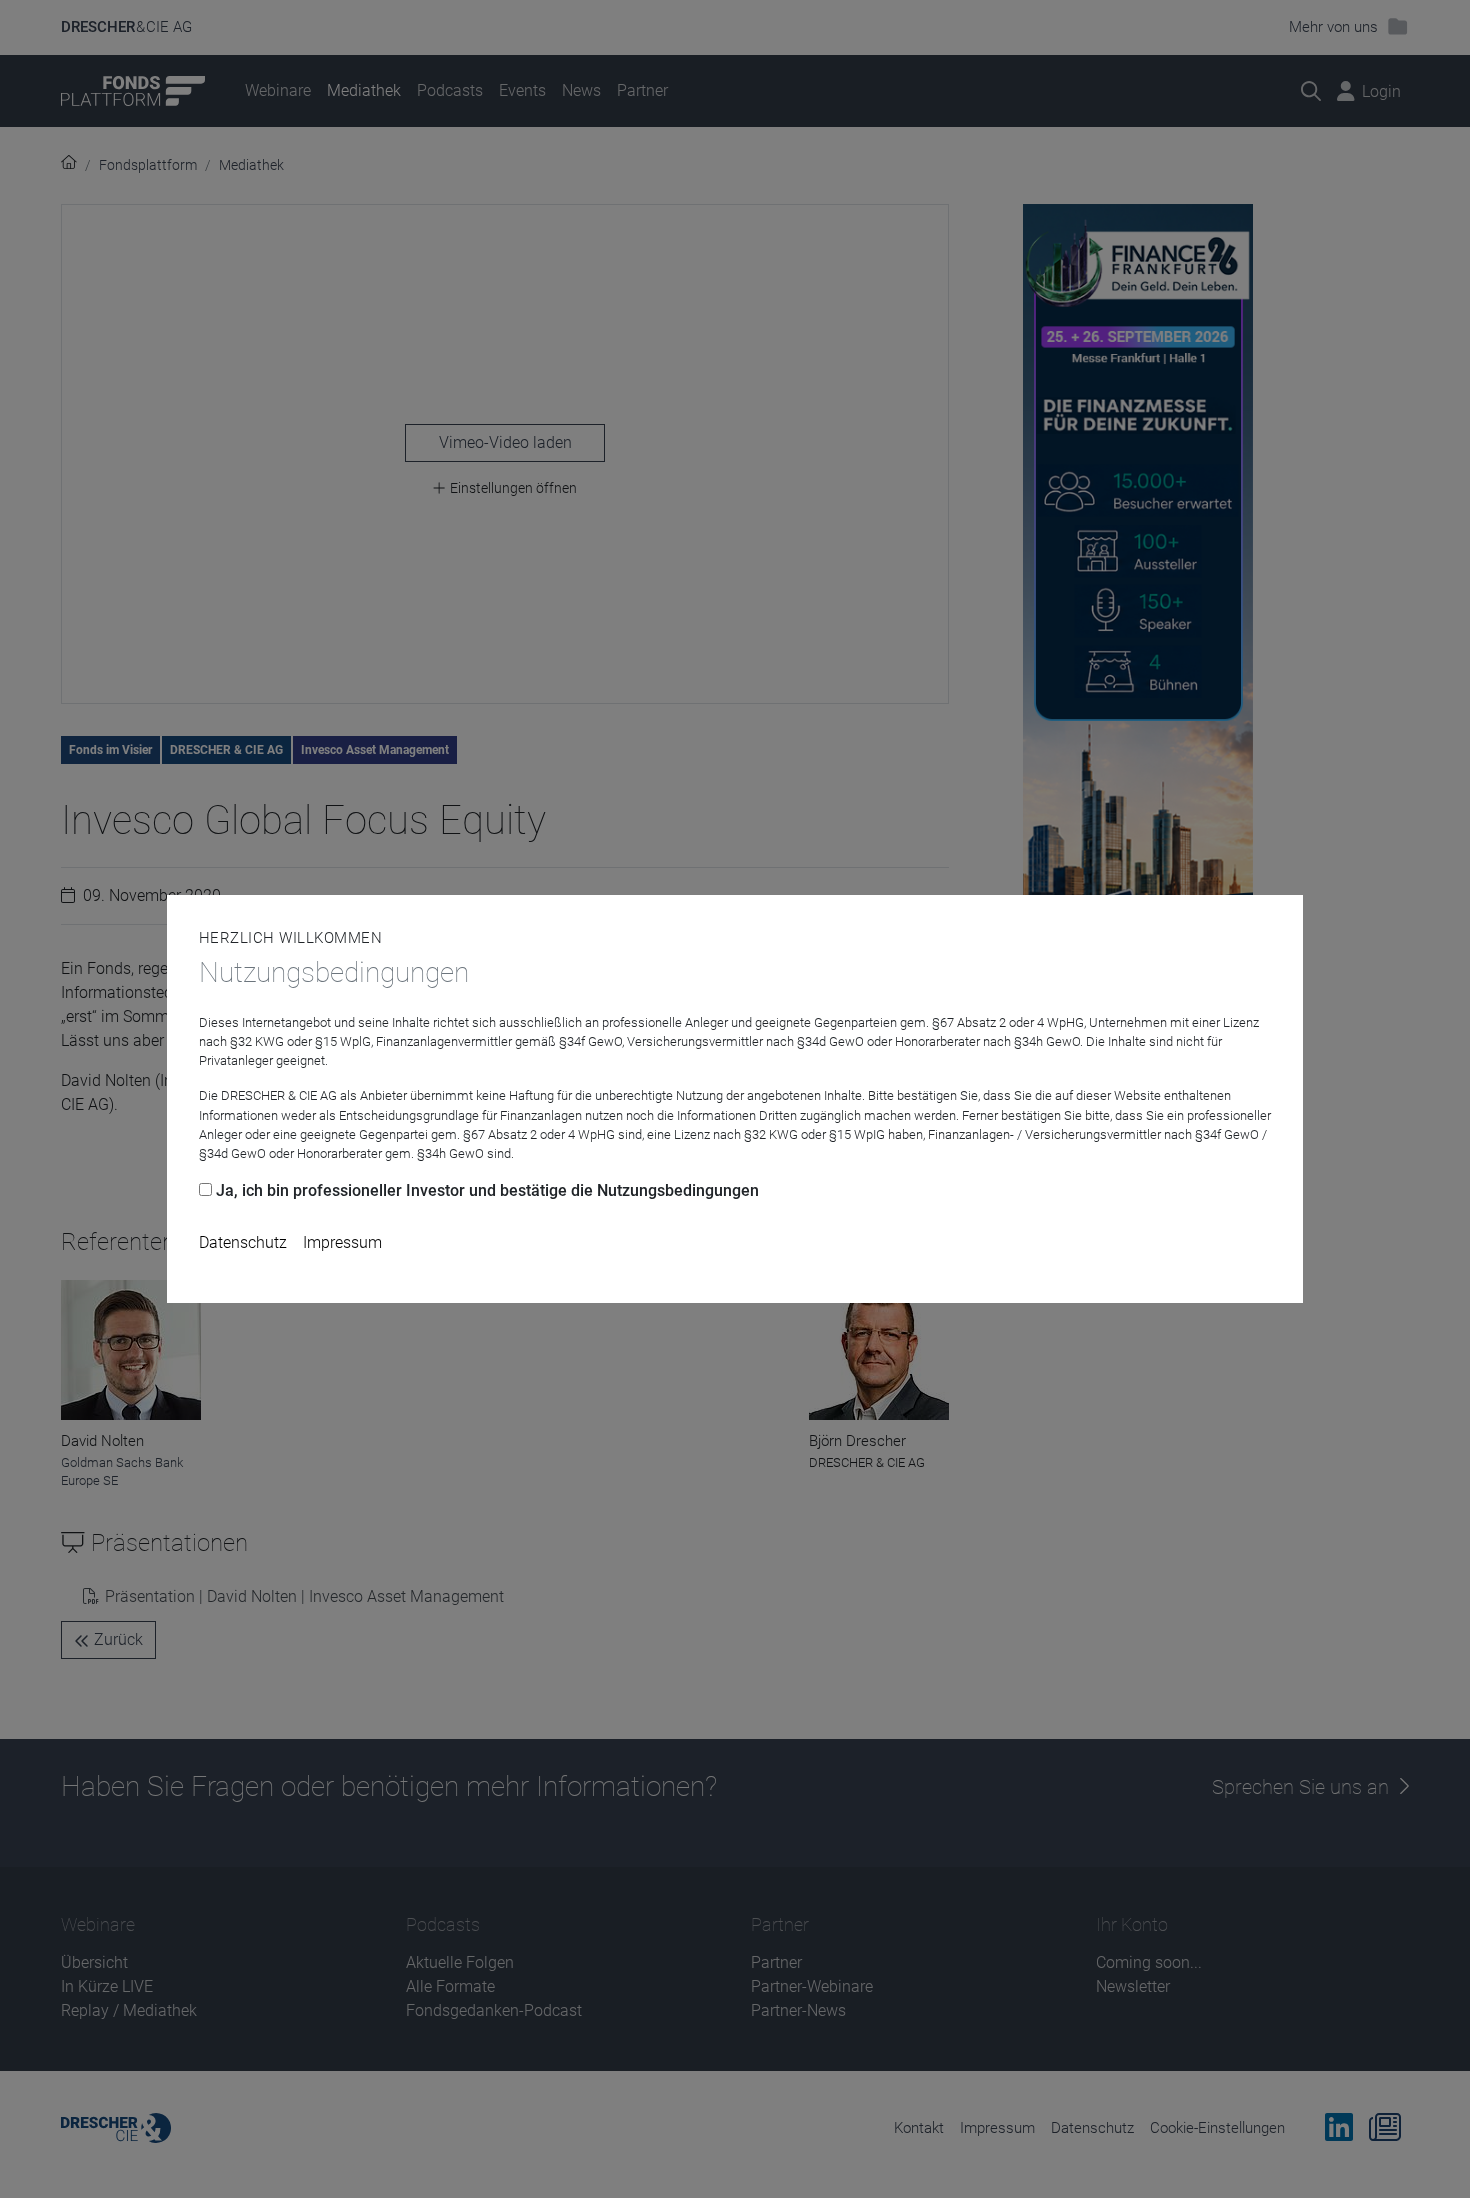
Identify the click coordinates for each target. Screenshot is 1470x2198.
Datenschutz (243, 1242)
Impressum (342, 1242)
